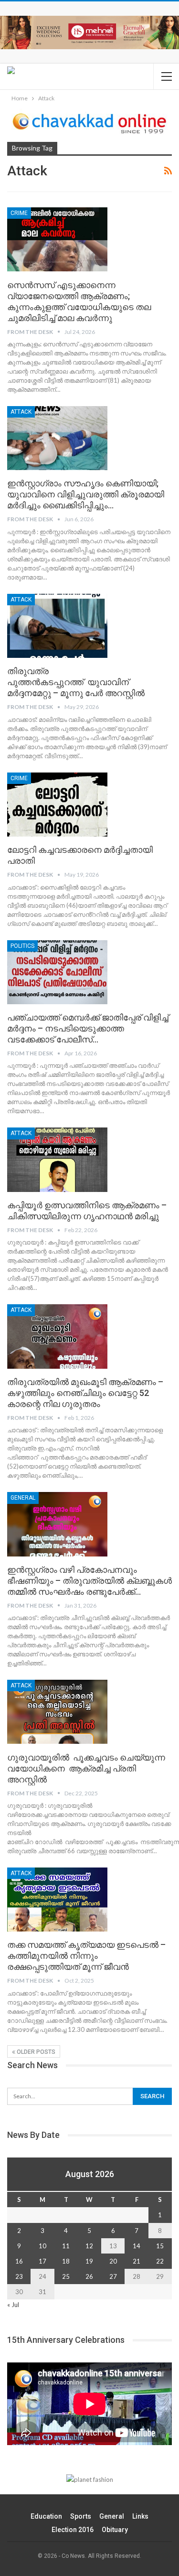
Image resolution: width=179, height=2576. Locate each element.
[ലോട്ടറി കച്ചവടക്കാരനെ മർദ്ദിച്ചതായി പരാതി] (57, 805)
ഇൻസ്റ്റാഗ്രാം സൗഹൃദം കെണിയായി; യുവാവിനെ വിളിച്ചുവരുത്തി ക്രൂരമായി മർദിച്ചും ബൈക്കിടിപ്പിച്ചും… (86, 494)
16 (19, 2261)
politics (22, 946)
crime (19, 213)
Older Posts (35, 2052)
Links (140, 2516)
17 (42, 2261)
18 (66, 2261)
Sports (81, 2516)
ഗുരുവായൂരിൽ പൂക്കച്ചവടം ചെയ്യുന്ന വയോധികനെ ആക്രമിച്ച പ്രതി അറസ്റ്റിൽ (88, 1768)
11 (66, 2246)
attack (21, 412)
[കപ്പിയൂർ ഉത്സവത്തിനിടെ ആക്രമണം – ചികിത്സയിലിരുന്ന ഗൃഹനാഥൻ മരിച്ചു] (57, 1159)
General (23, 1498)
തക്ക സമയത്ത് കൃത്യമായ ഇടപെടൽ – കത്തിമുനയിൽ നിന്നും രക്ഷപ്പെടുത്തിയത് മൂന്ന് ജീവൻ (86, 1956)
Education (46, 2516)
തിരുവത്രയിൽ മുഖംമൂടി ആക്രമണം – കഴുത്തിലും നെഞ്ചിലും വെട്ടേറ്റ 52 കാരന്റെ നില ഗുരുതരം (85, 1393)
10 (42, 2246)
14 (137, 2246)
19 (89, 2261)
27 (113, 2276)
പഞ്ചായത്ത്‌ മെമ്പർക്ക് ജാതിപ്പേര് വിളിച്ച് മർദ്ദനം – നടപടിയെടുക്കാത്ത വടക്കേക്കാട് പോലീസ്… (88, 1028)
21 (137, 2261)
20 (113, 2261)
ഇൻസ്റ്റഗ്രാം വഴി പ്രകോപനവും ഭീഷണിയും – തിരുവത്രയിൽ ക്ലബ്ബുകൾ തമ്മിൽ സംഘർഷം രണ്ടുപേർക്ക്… (89, 1581)
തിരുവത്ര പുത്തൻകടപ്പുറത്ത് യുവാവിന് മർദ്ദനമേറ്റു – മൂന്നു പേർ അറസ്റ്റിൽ (76, 682)
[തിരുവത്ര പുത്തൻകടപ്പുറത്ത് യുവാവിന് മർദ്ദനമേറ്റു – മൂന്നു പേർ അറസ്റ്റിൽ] (57, 626)
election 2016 (73, 2530)
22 (160, 2261)
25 (66, 2276)
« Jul (13, 2305)
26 (89, 2276)
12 (89, 2246)
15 (160, 2246)
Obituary (115, 2530)
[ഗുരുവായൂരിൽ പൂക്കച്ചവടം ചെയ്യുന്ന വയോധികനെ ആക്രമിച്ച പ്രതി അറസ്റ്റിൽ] (57, 1712)
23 (19, 2276)
